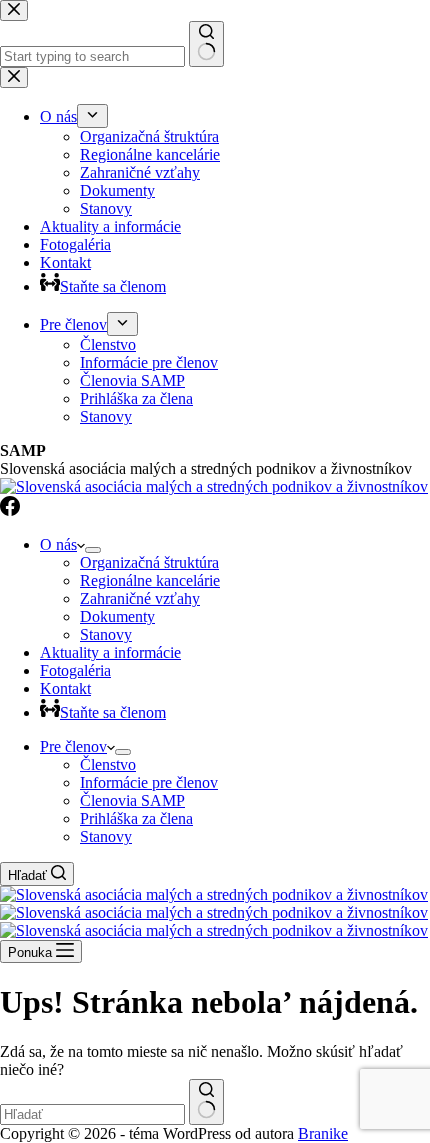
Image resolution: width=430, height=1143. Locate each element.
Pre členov (73, 746)
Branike (323, 1133)
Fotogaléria (75, 670)
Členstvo (108, 764)
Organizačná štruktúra (149, 562)
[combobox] (92, 1114)
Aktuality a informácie (110, 652)
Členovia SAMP (132, 800)
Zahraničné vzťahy (140, 598)
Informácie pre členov (149, 782)
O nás (58, 544)
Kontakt (65, 688)
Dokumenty (117, 616)
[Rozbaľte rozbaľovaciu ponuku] (93, 550)
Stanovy (106, 634)
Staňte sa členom (113, 712)
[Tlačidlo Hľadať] (206, 1102)
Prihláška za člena (136, 818)
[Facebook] (10, 510)
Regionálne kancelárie (150, 580)
